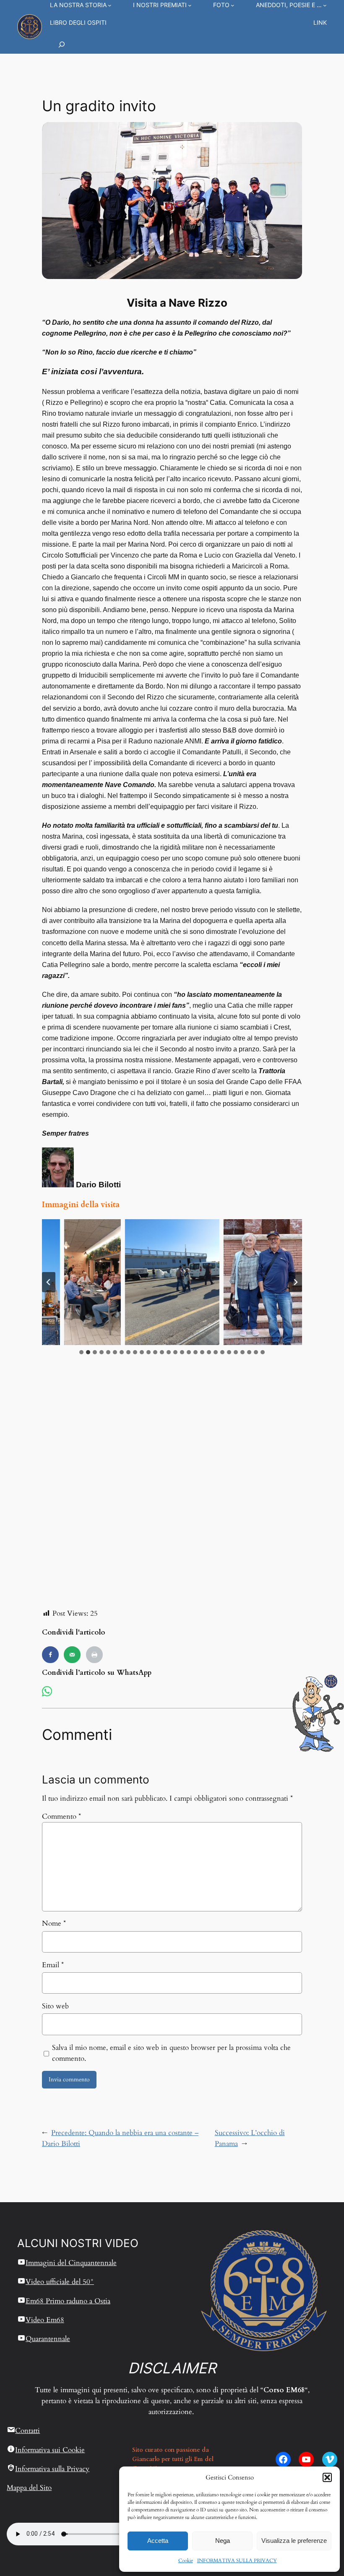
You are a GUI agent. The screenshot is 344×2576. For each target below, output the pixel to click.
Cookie (186, 2560)
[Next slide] (295, 1282)
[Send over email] (72, 1655)
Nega (223, 2541)
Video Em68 (45, 2320)
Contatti (27, 2431)
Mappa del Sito (29, 2488)
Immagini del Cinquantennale (71, 2263)
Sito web (55, 2006)
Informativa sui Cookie (50, 2450)
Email (53, 1965)
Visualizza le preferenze (294, 2541)
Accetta (158, 2541)
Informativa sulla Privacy (52, 2469)
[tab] (81, 1352)
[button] (327, 2477)
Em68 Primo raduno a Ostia (68, 2301)
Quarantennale (48, 2339)
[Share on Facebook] (50, 1655)
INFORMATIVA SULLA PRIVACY (237, 2560)
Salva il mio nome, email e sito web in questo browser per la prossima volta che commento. (171, 2053)
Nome (54, 1923)
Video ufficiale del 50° (60, 2282)
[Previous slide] (49, 1282)
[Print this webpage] (94, 1655)
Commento (61, 1816)
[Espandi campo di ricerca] (62, 44)
